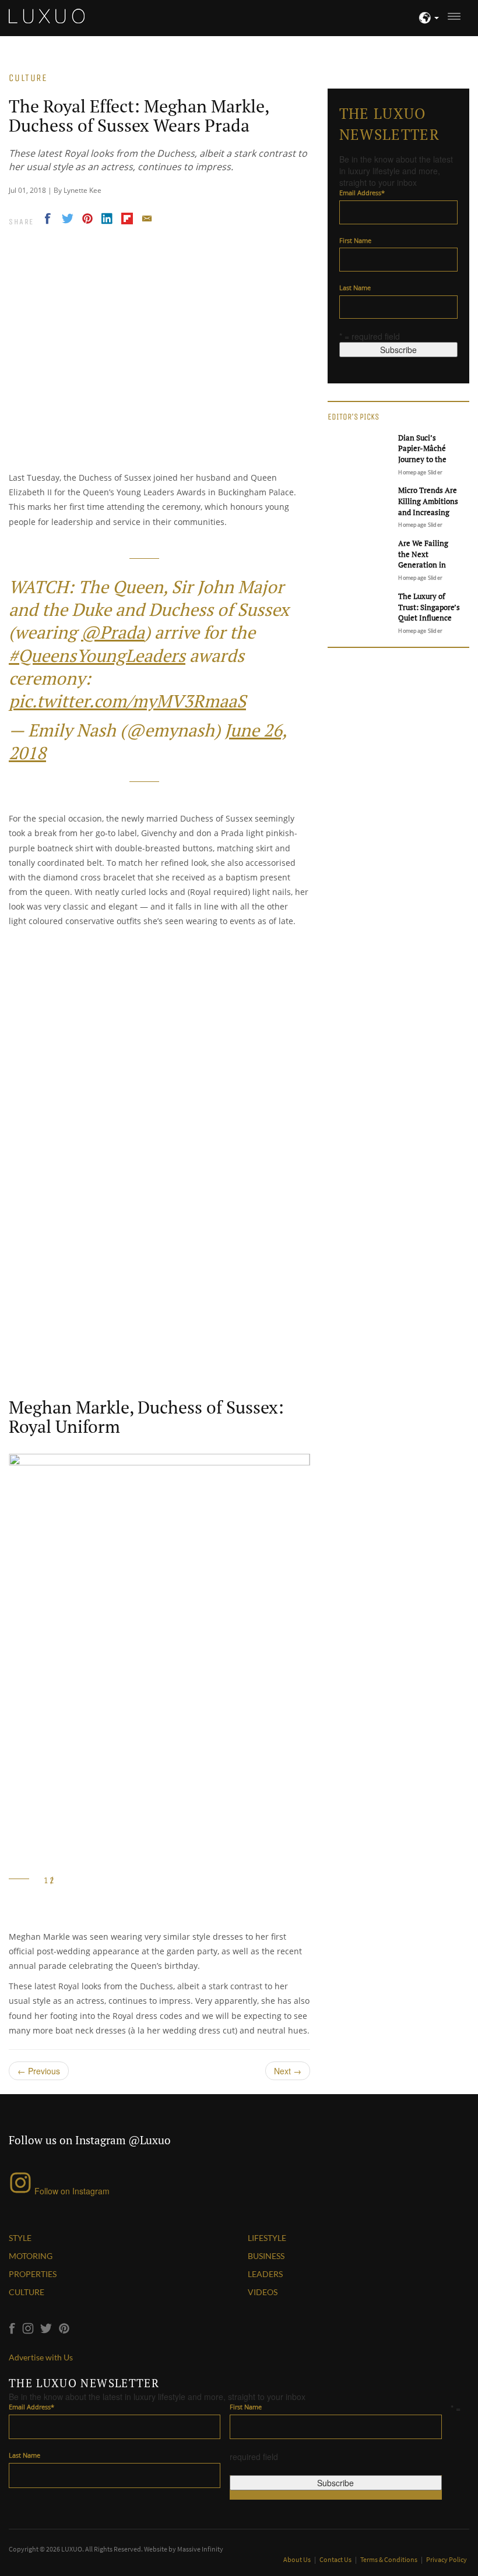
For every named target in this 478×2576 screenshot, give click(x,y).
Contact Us (336, 2559)
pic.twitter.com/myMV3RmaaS (127, 701)
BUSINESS (266, 2256)
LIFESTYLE (267, 2238)
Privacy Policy (447, 2559)
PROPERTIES (33, 2274)
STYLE (20, 2238)
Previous (39, 2071)
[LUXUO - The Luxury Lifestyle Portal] (47, 15)
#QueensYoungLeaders (97, 656)
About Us (298, 2559)
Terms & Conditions (389, 2559)
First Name (355, 240)
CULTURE (27, 2292)
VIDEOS (263, 2292)
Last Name (355, 288)
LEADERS (265, 2274)
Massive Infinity (200, 2549)
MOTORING (31, 2256)
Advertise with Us (41, 2357)
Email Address (362, 193)
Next (288, 2071)
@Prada (113, 632)
